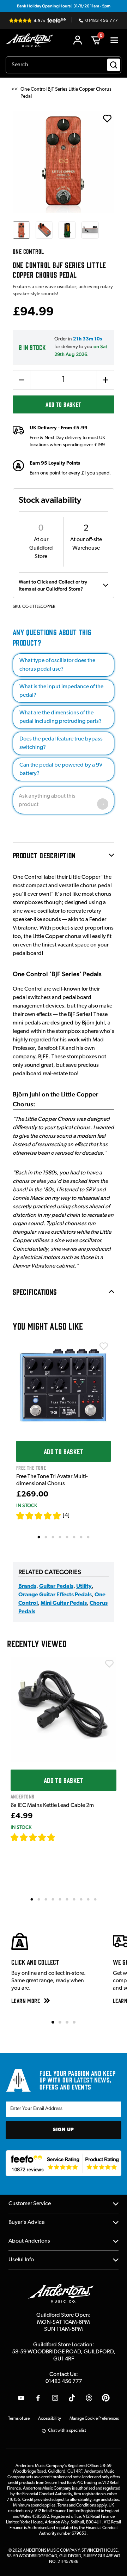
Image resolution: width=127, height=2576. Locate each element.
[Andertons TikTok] (72, 2398)
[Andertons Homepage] (31, 40)
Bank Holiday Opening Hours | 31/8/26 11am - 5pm (64, 6)
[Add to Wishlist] (104, 1346)
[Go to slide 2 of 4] (60, 2022)
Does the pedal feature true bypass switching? (61, 743)
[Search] (114, 65)
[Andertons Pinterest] (106, 2398)
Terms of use (19, 2419)
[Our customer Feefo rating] (64, 2163)
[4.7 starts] (33, 1837)
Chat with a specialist (67, 2431)
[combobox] (64, 65)
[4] (66, 1516)
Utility (84, 1586)
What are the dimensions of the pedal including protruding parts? (61, 717)
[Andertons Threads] (89, 2398)
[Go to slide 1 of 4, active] (53, 2022)
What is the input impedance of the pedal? (61, 691)
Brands (27, 1586)
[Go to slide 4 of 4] (74, 2022)
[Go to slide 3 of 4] (67, 2022)
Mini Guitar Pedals (64, 1603)
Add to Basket (63, 404)
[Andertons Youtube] (21, 2398)
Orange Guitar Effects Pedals (55, 1595)
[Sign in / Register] (78, 40)
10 (96, 1899)
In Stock (27, 1505)
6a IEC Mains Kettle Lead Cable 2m (52, 1806)
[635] (64, 1837)
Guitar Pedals (56, 1586)
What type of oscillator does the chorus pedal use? (57, 665)
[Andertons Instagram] (55, 2398)
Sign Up (64, 2130)
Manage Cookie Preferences (94, 2419)
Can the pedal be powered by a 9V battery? (61, 769)
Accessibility (50, 2419)
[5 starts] (39, 1516)
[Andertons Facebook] (38, 2398)
